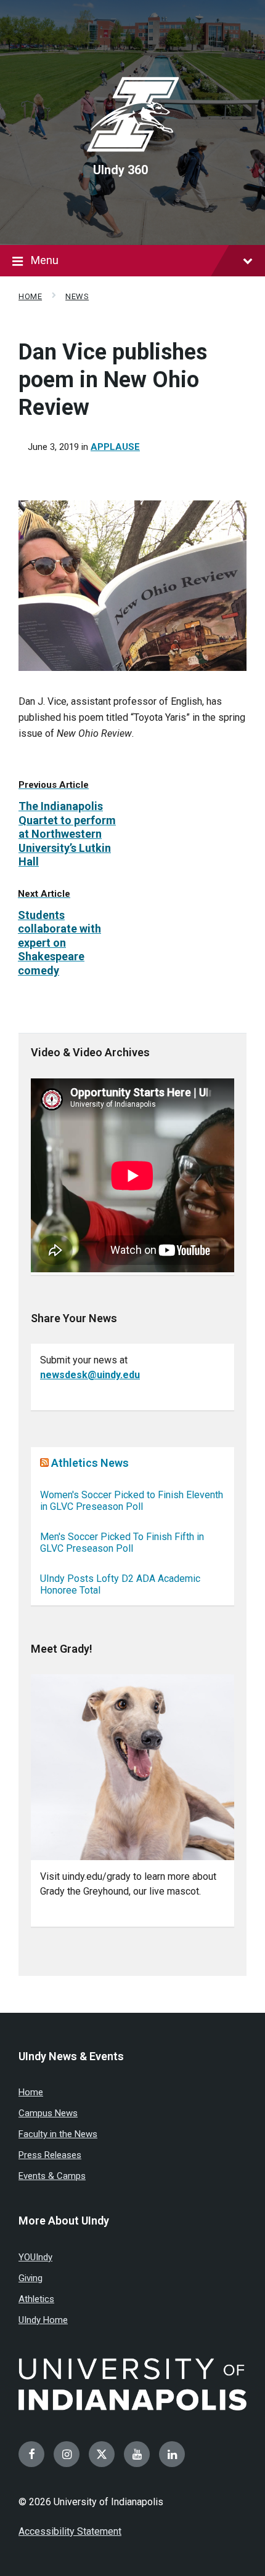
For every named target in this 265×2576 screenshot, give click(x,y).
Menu (45, 260)
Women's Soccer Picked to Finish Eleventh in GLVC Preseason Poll (132, 1501)
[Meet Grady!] (132, 1767)
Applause (115, 447)
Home (30, 296)
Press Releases (50, 2155)
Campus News (48, 2113)
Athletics (36, 2299)
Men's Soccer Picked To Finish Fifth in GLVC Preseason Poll (122, 1543)
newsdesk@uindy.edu (90, 1375)
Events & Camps (52, 2176)
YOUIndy (35, 2257)
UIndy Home (43, 2320)
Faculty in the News (58, 2134)
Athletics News (90, 1463)
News (77, 296)
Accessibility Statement (70, 2531)
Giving (31, 2278)
